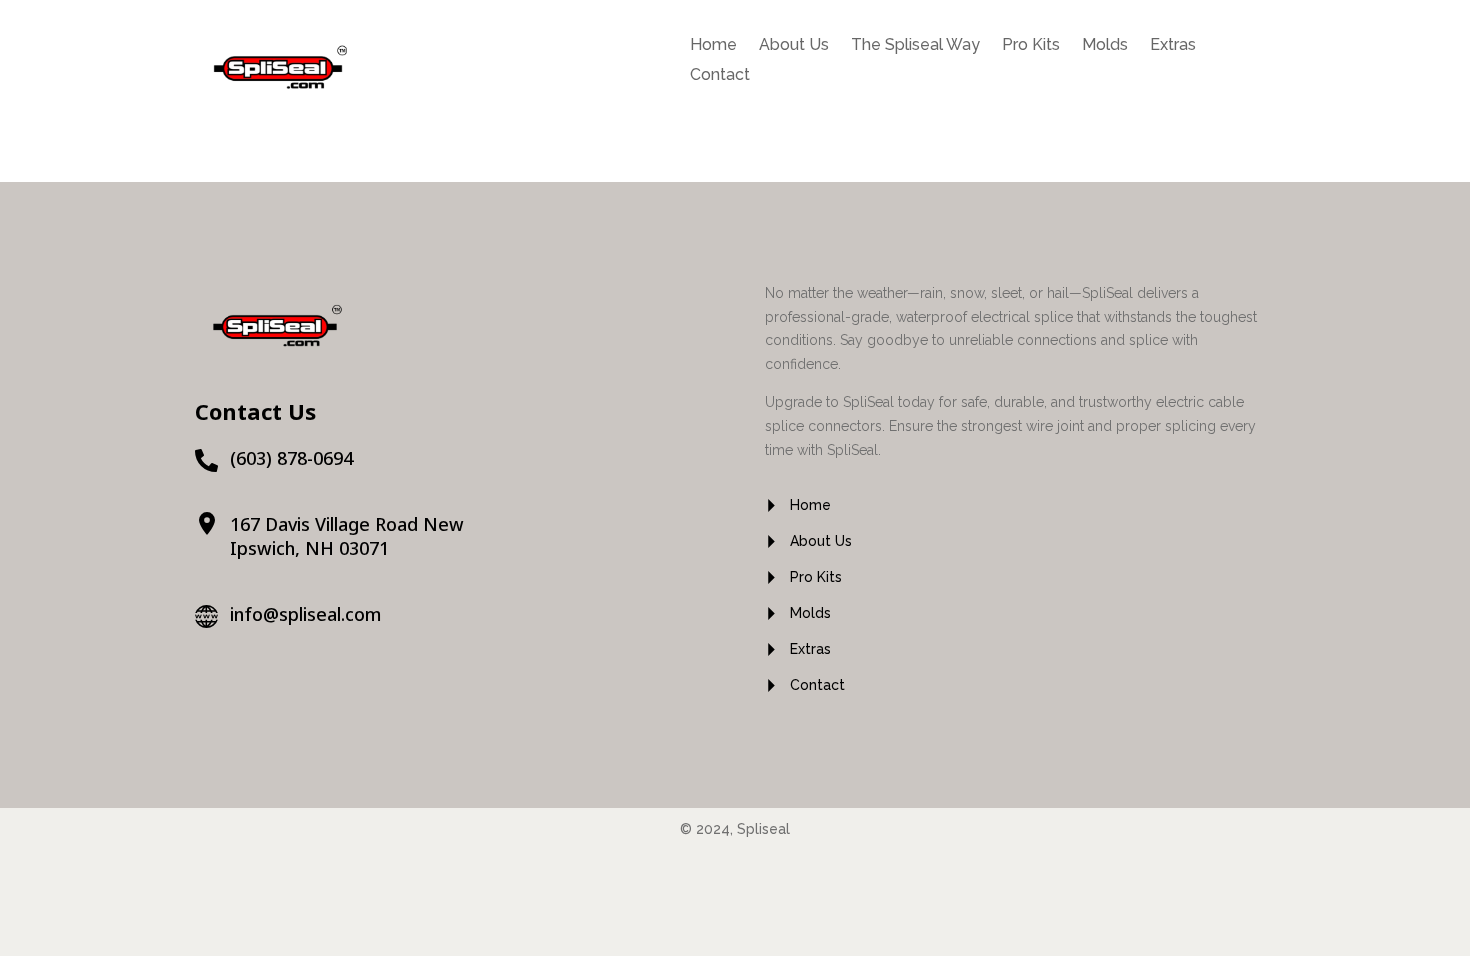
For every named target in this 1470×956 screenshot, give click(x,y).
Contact (720, 76)
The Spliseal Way (915, 46)
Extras (1173, 46)
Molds (1105, 46)
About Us (794, 46)
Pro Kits (1031, 46)
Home (713, 46)
